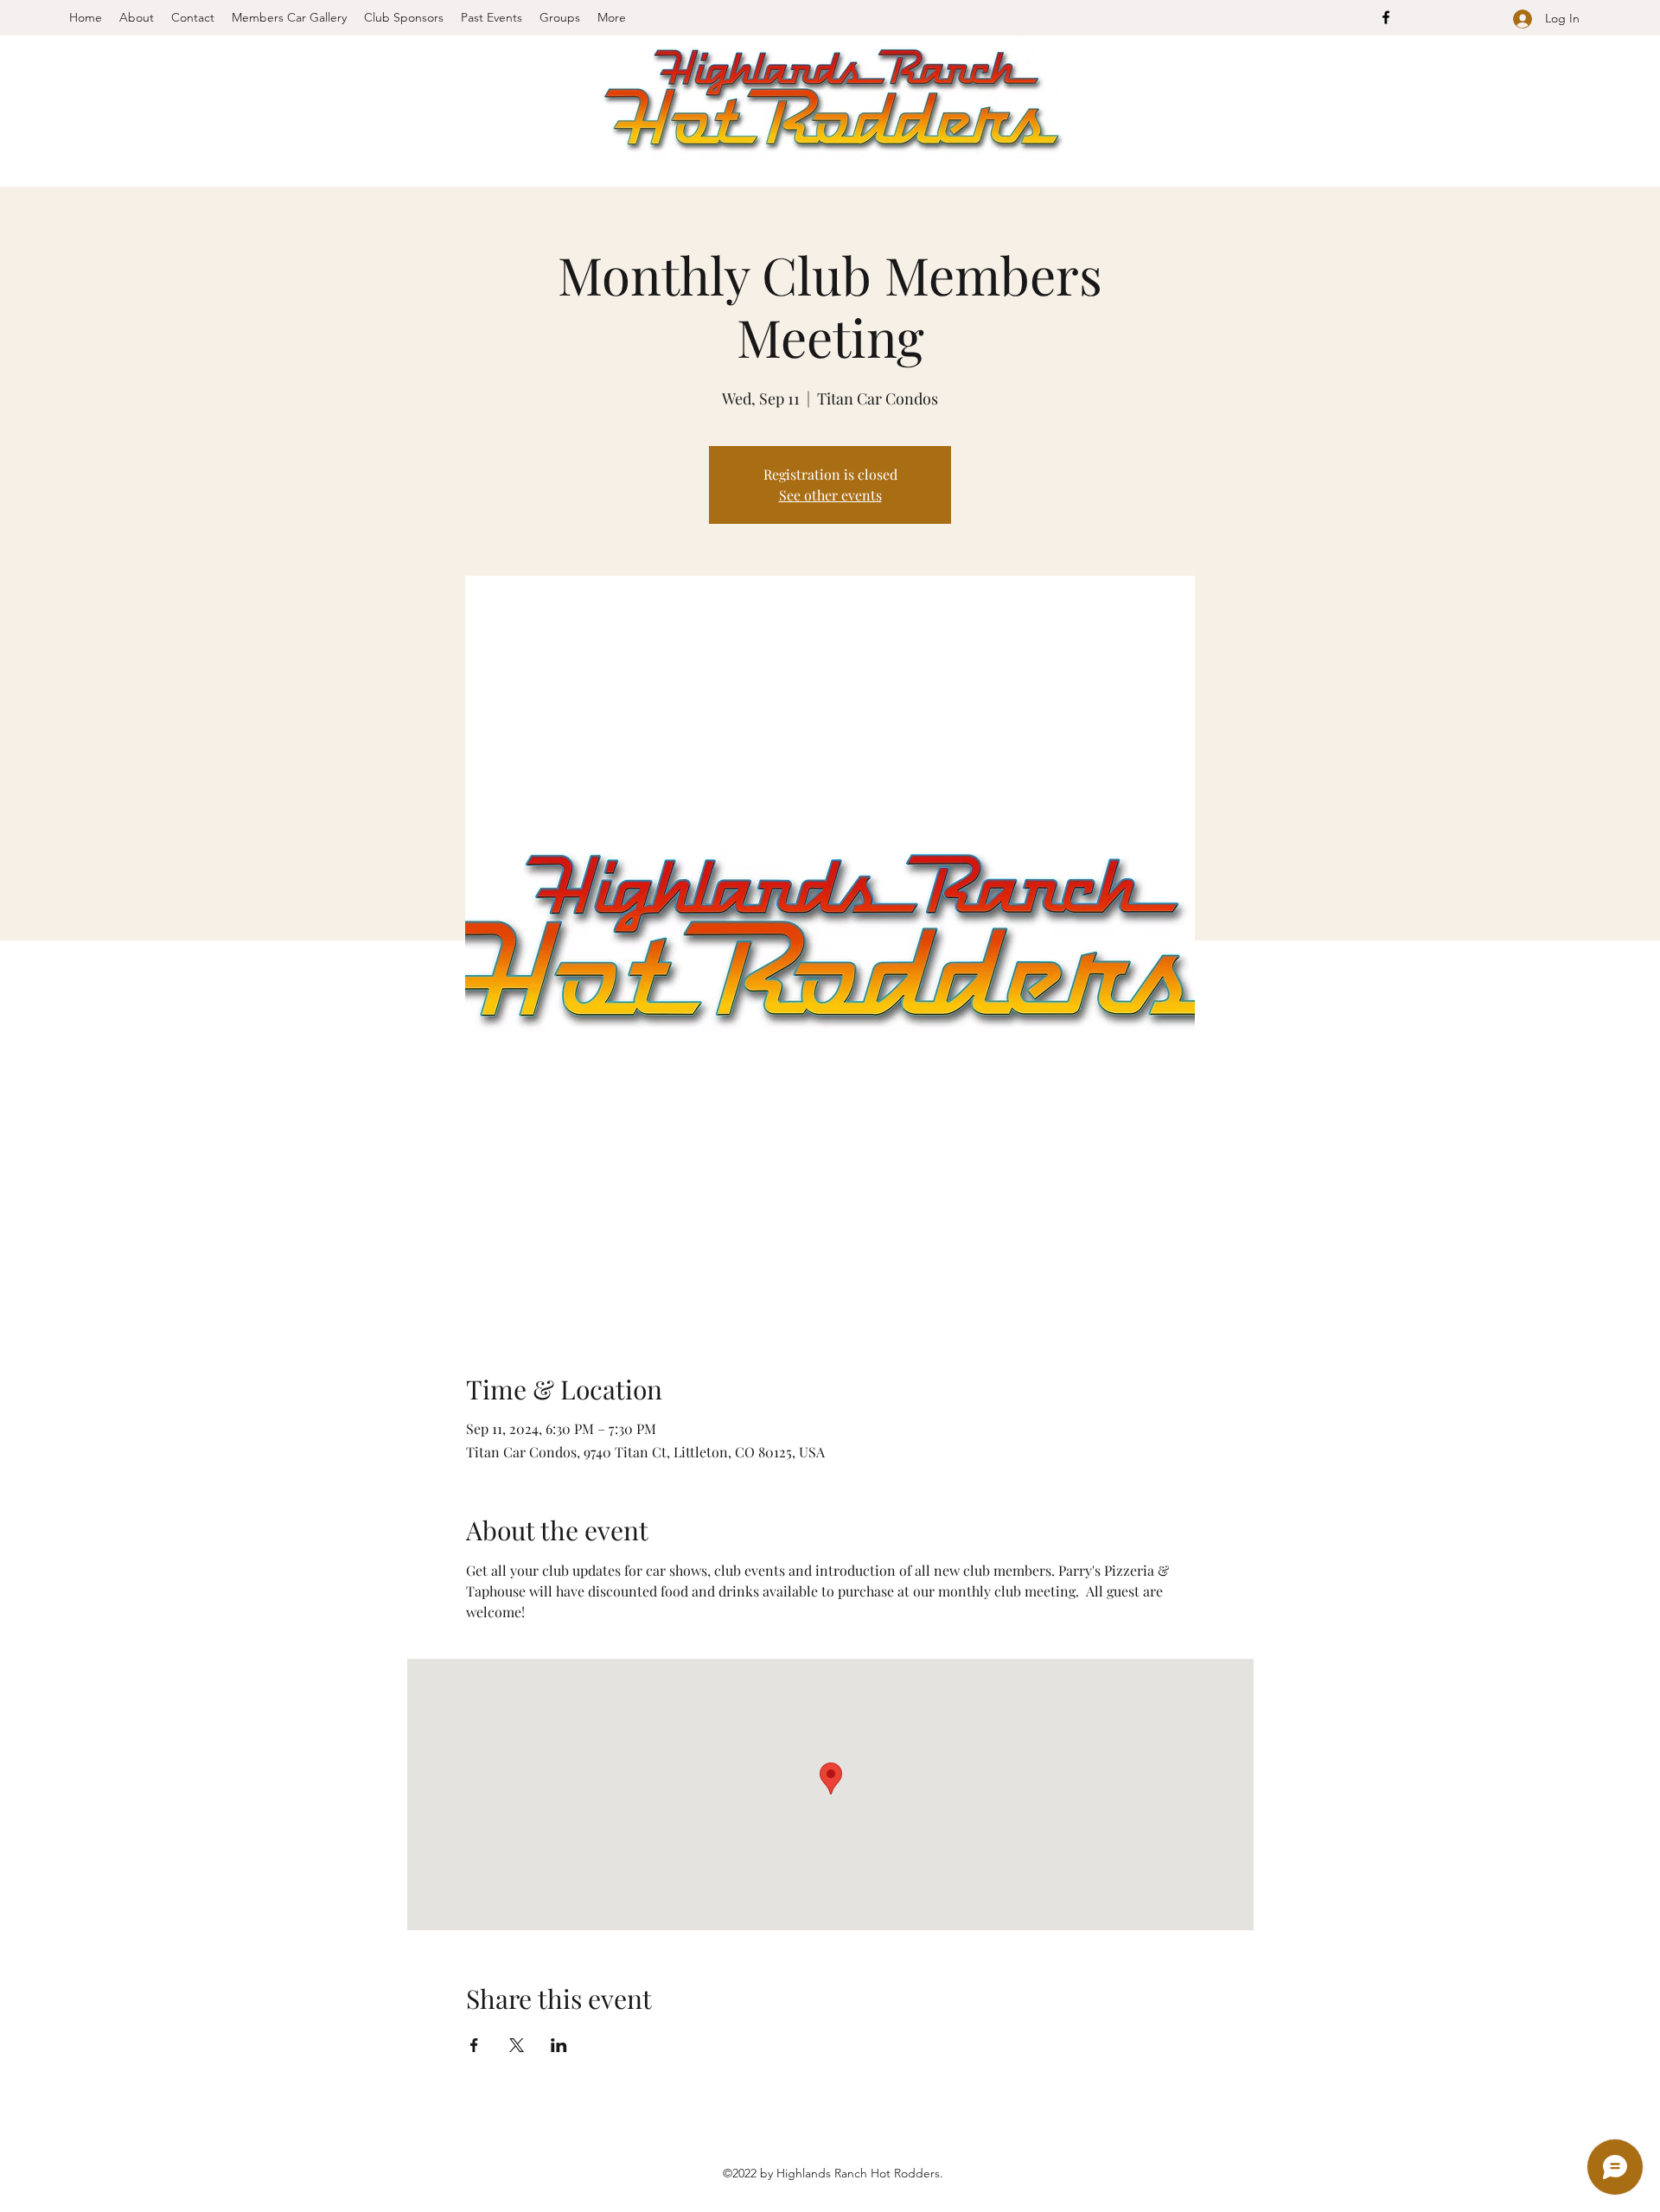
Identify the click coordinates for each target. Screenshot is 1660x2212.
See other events (830, 495)
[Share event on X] (517, 2045)
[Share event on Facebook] (474, 2045)
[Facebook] (1386, 17)
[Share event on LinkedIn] (559, 2045)
